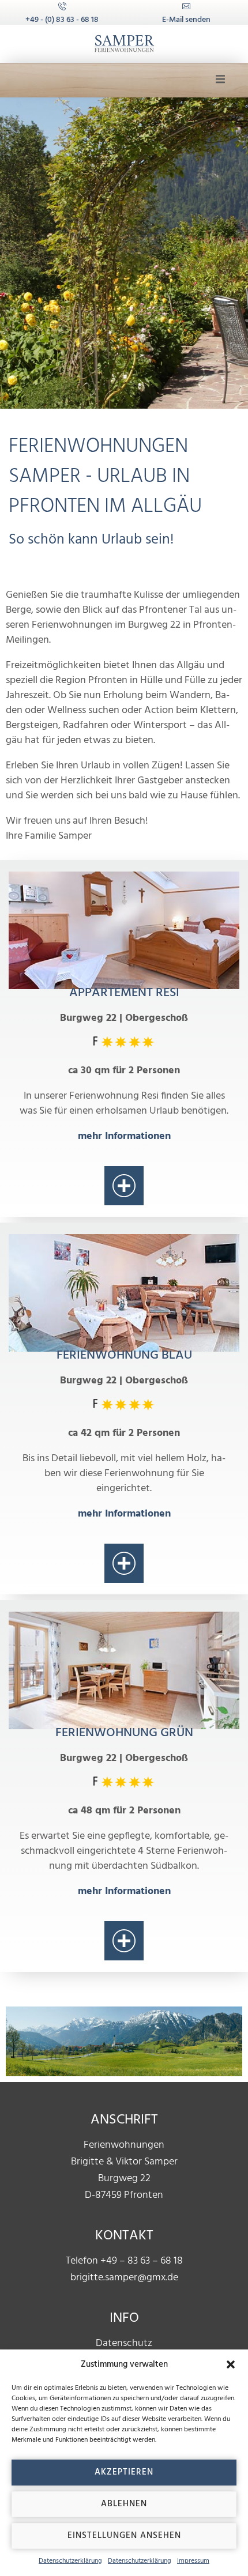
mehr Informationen (124, 1136)
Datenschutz (124, 2343)
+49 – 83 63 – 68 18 (142, 2261)
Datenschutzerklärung (70, 2561)
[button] (231, 2364)
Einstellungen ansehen (124, 2536)
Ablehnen (124, 2504)
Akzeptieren (124, 2472)
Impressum (193, 2561)
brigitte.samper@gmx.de (124, 2278)
